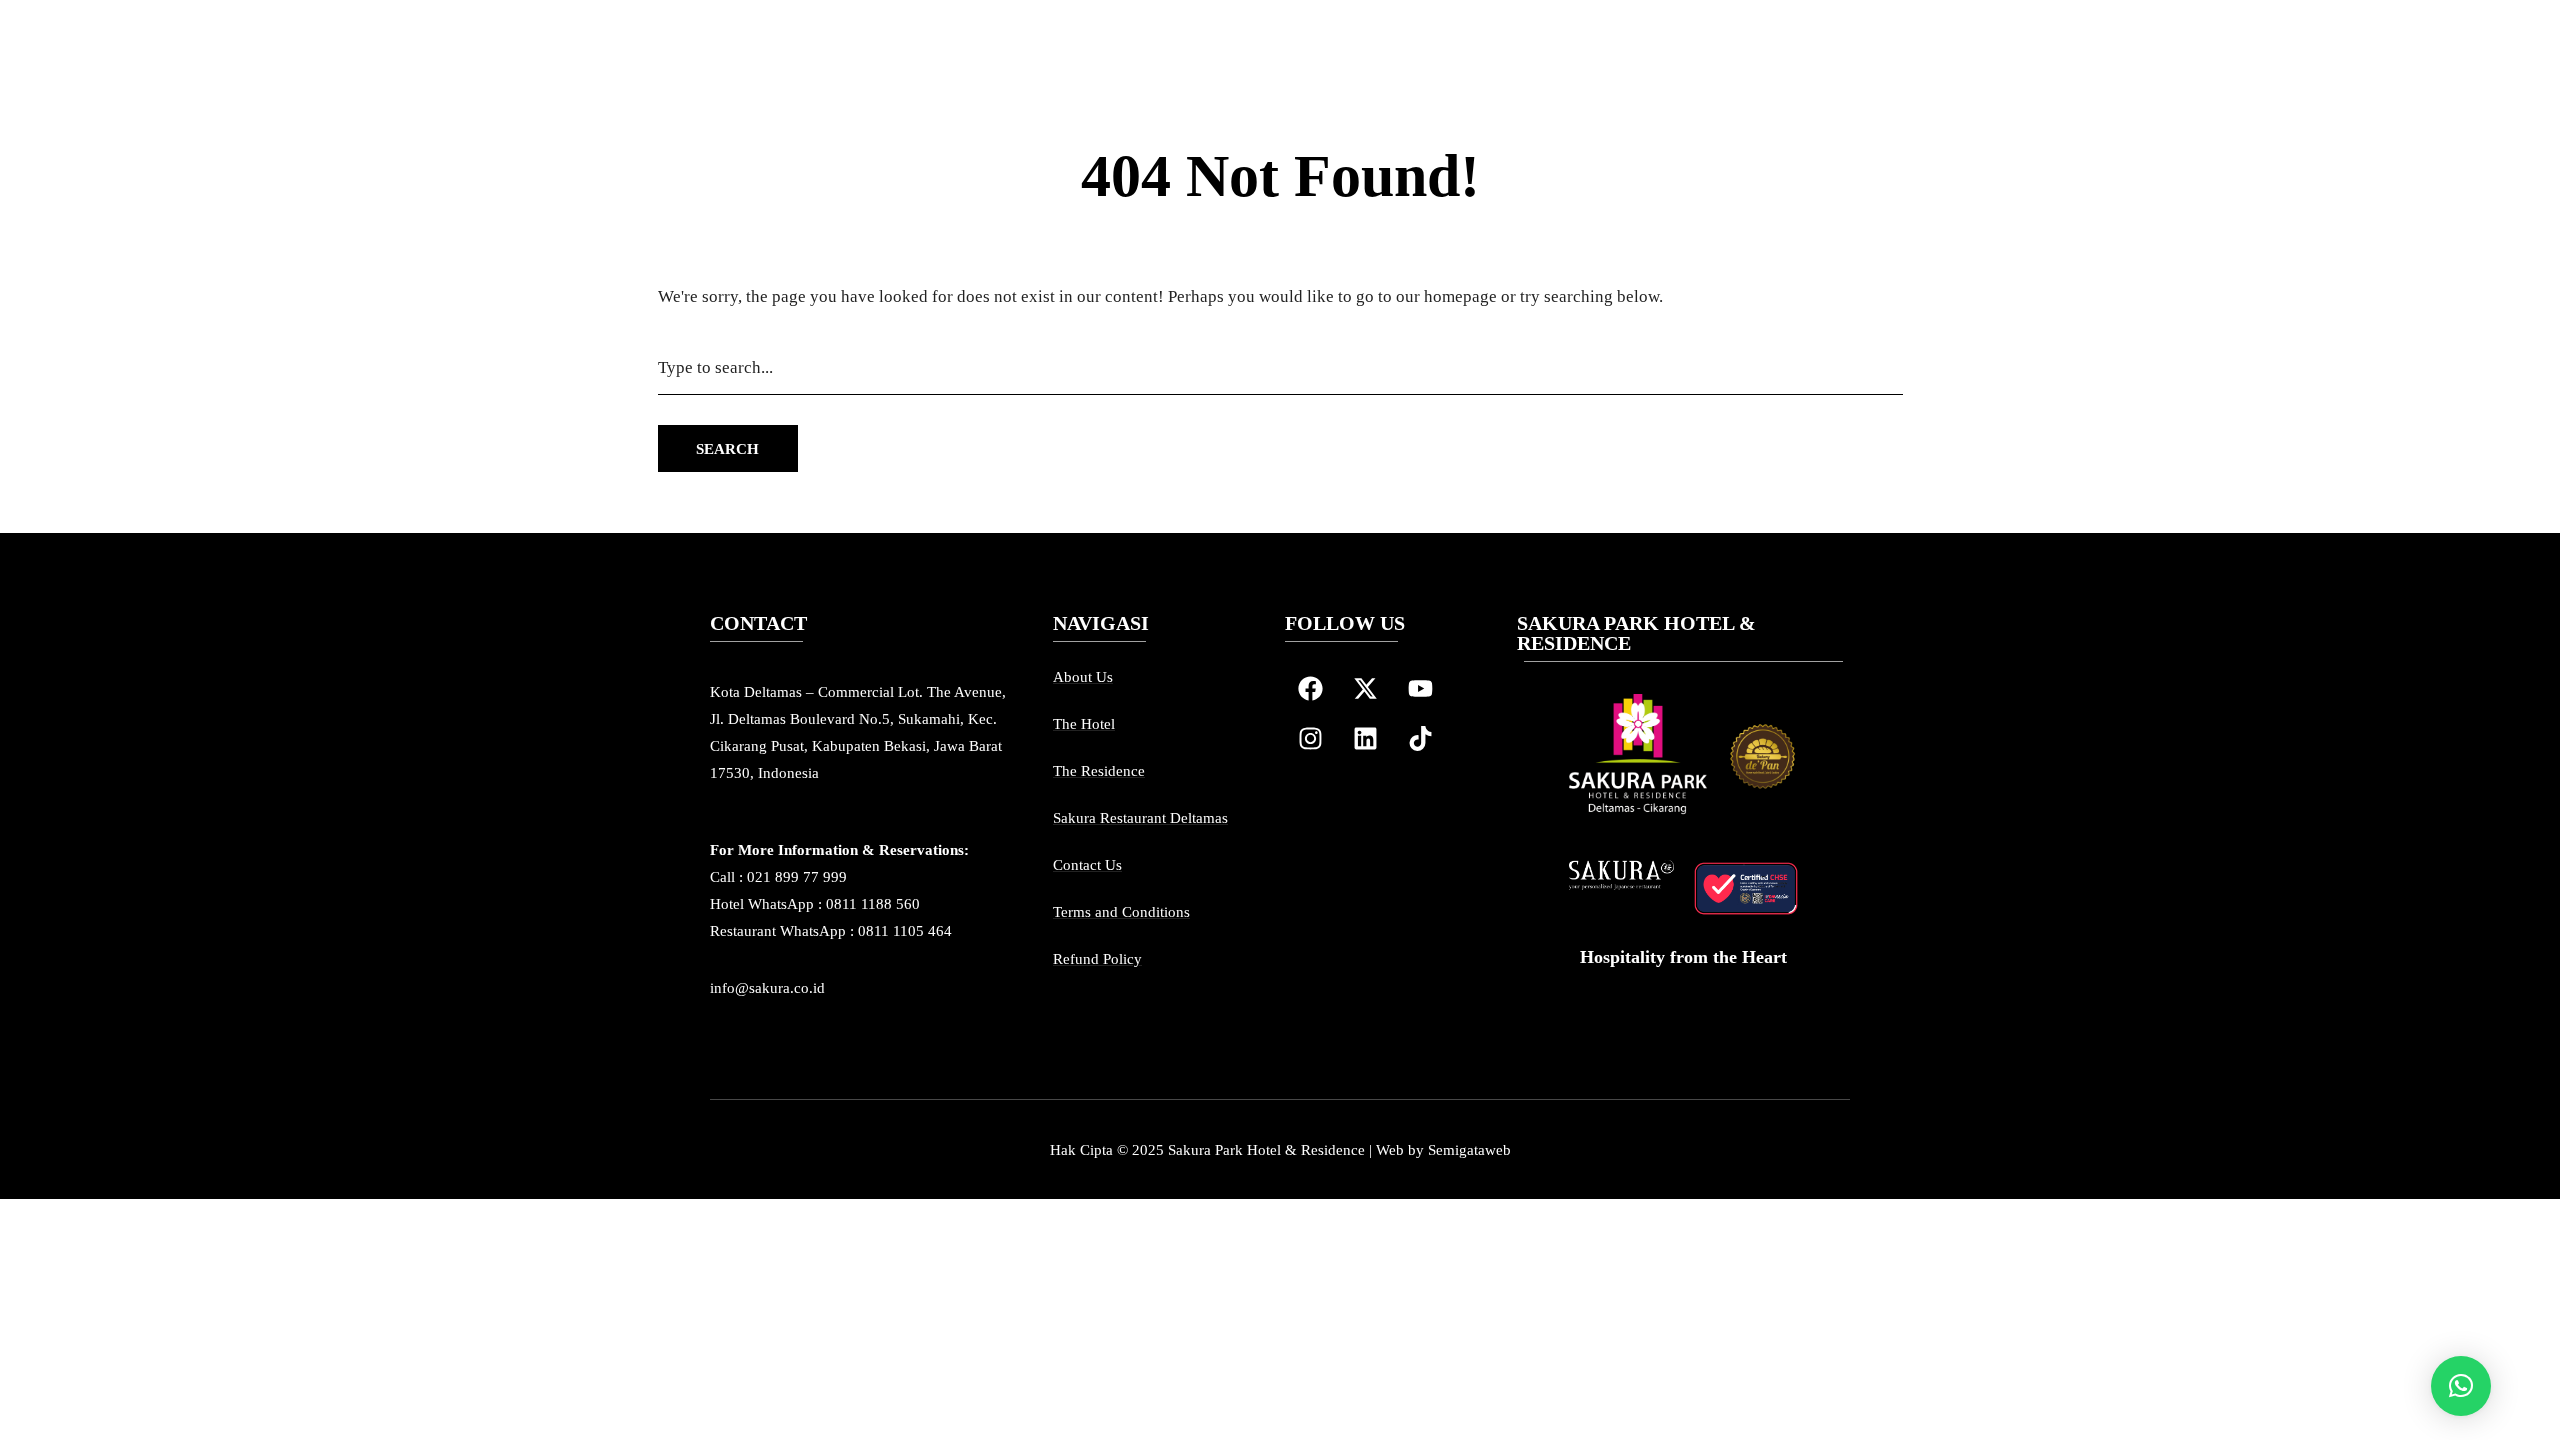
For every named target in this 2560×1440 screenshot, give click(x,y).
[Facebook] (1310, 689)
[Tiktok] (1420, 739)
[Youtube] (1420, 689)
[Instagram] (1310, 739)
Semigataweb (1469, 1150)
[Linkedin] (1365, 739)
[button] (2461, 1386)
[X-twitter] (1365, 689)
